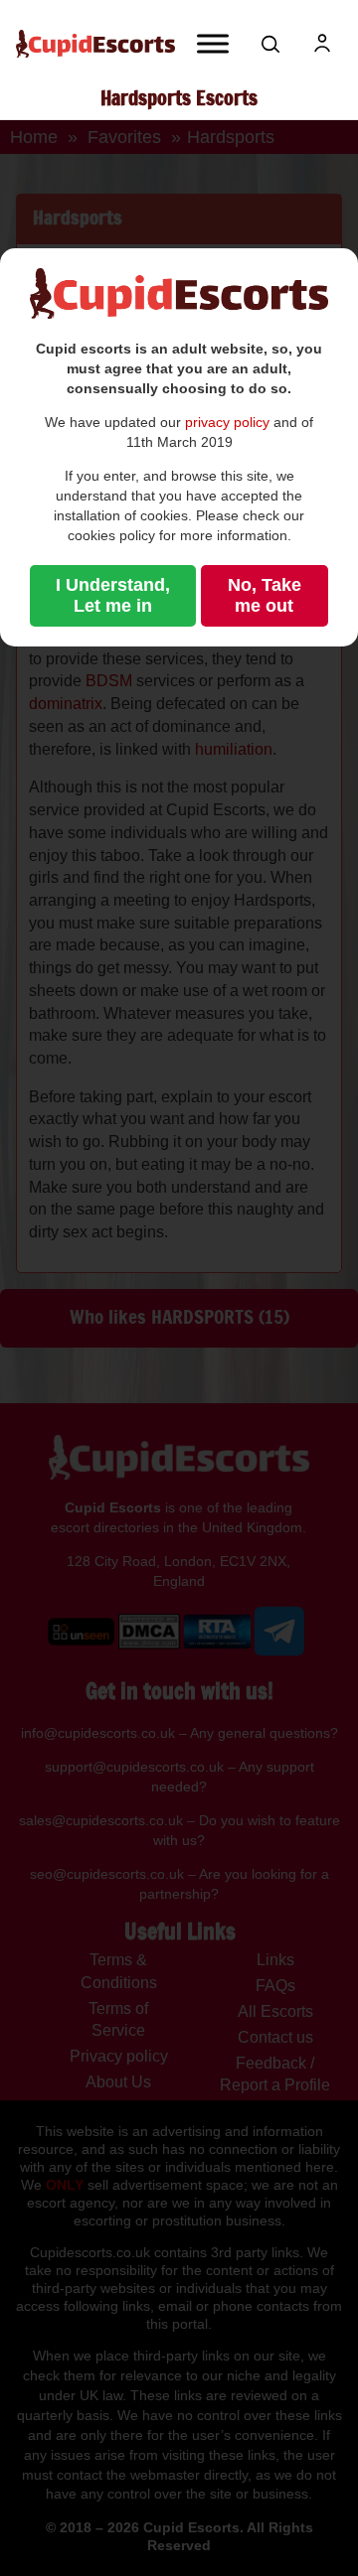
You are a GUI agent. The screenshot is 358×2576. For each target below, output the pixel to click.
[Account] (322, 44)
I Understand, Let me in (113, 595)
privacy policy (227, 422)
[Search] (270, 44)
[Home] (95, 44)
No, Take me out (265, 595)
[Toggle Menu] (213, 43)
